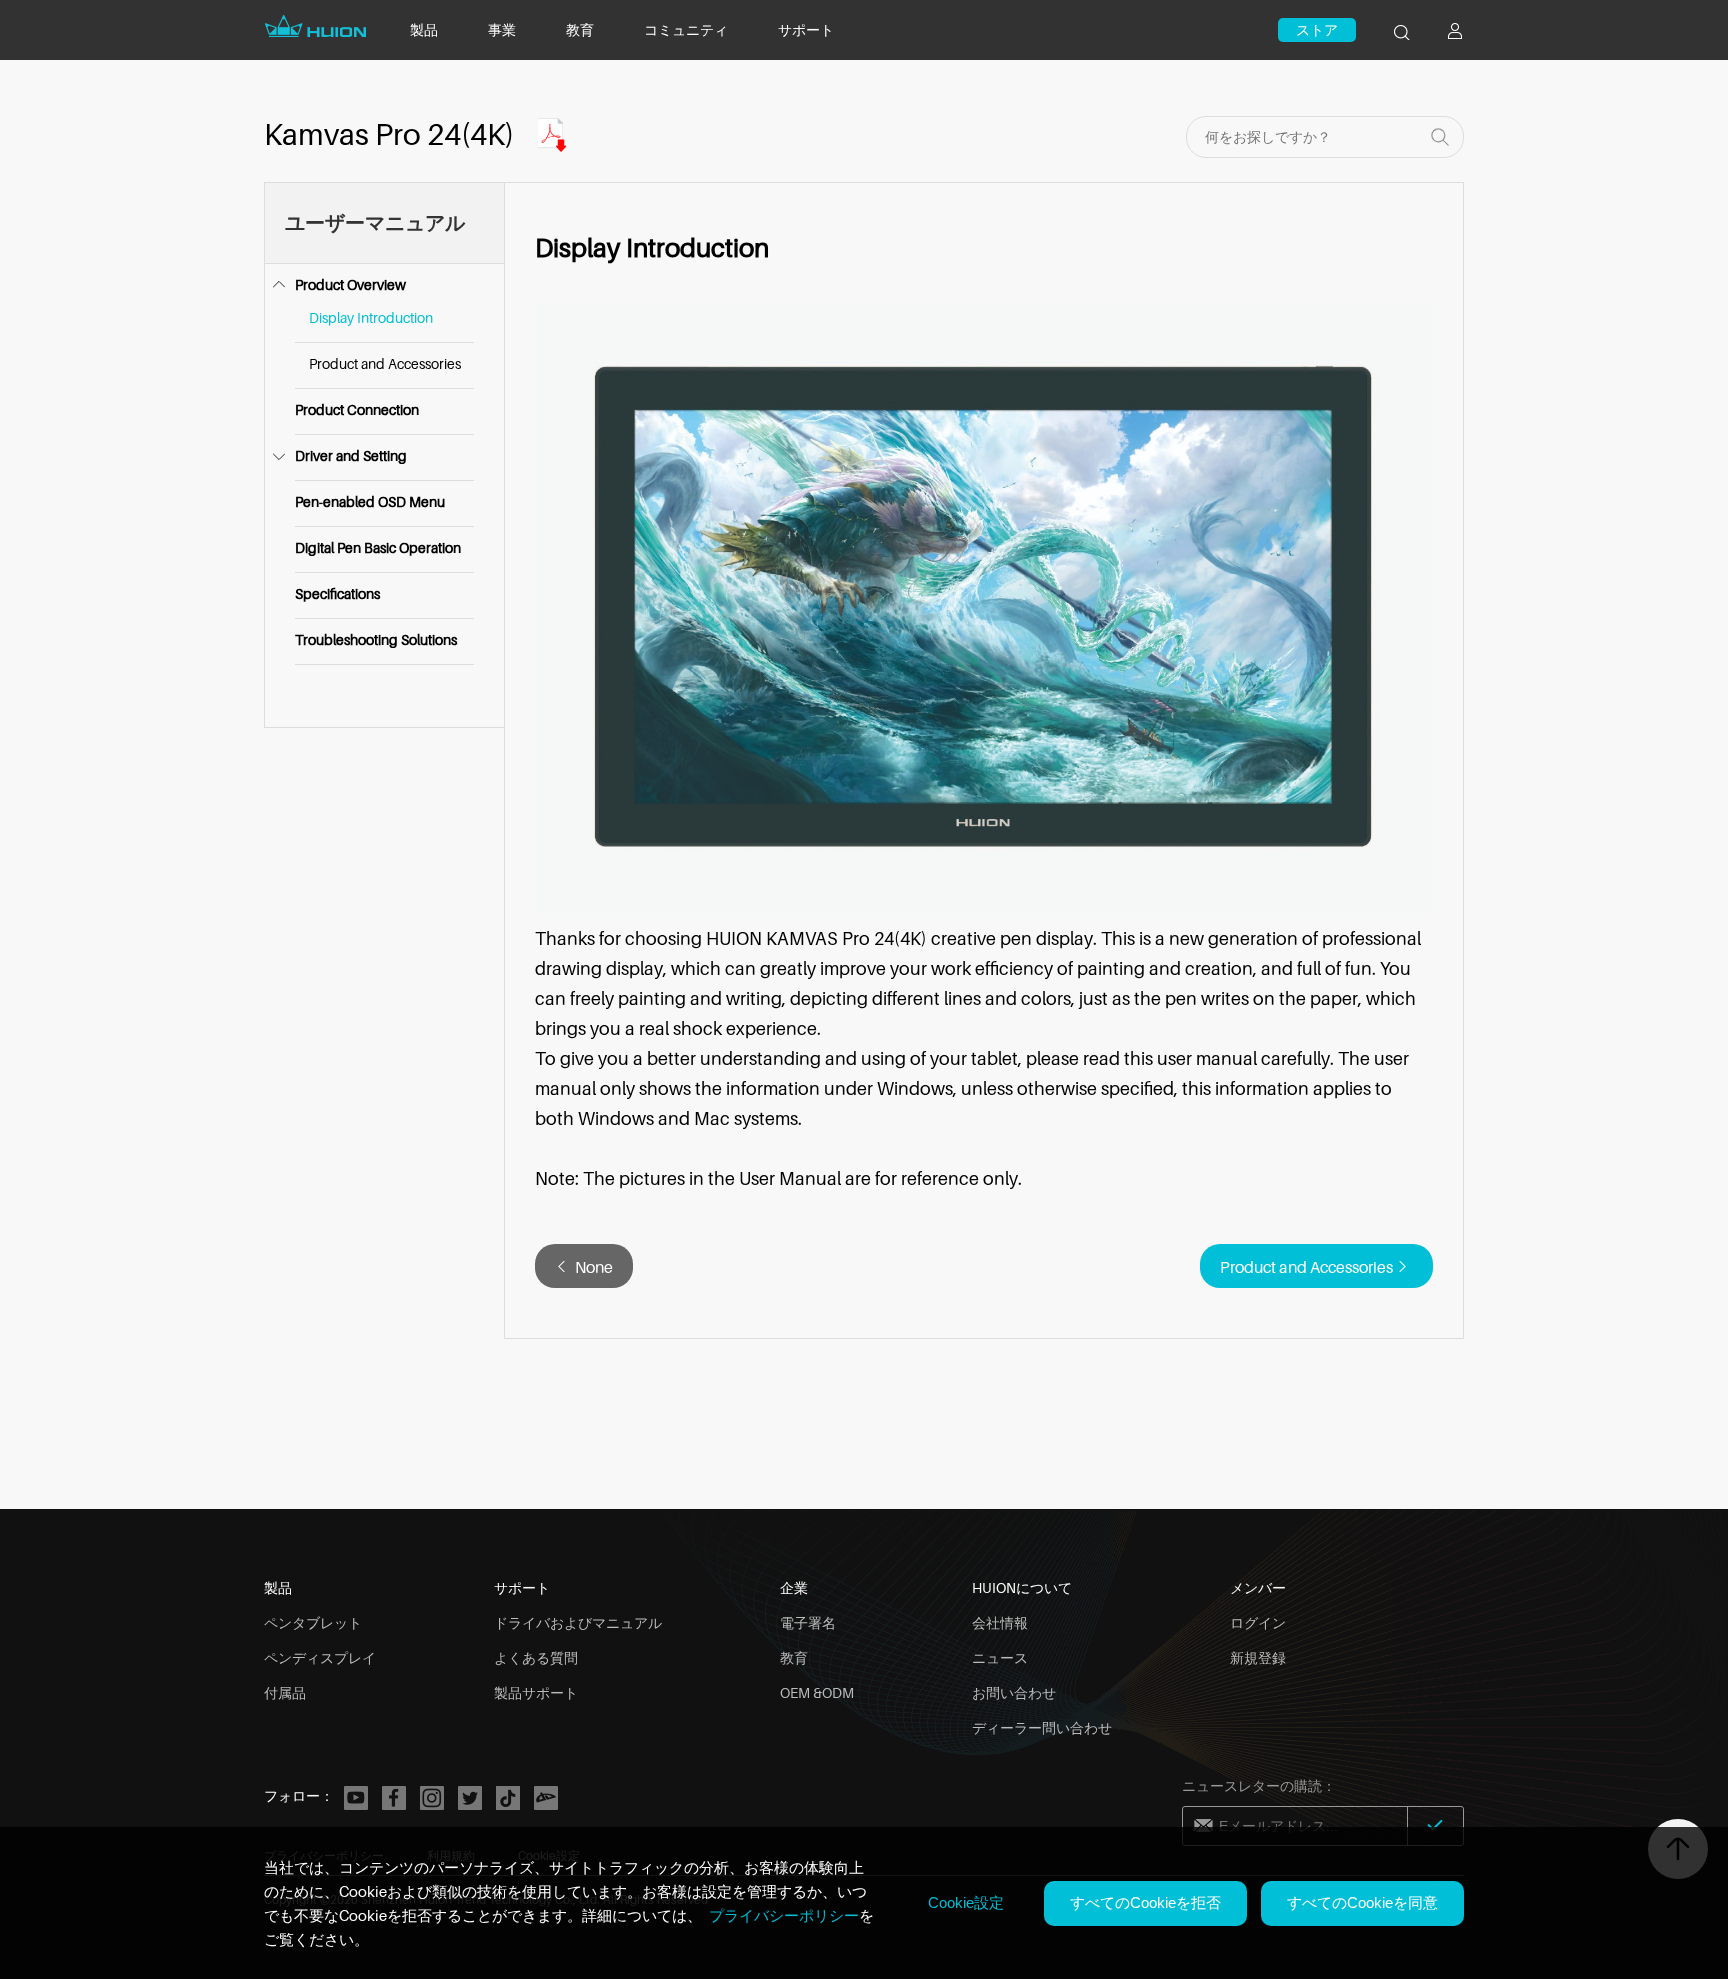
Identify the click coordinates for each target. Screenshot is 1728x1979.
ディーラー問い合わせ (1042, 1727)
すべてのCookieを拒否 (1145, 1902)
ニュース (1000, 1657)
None (594, 1267)
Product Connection (357, 409)
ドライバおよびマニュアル (578, 1622)
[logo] (317, 38)
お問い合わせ (1014, 1692)
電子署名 (808, 1622)
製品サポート (536, 1692)
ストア (1317, 29)
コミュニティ (686, 29)
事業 (502, 29)
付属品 (285, 1692)
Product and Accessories (385, 363)
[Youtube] (356, 1798)
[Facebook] (394, 1798)
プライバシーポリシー (784, 1915)
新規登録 (1258, 1657)
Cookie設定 (966, 1902)
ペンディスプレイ (320, 1657)
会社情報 (1000, 1622)
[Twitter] (470, 1798)
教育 (580, 29)
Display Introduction (371, 317)
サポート (806, 29)
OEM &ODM (817, 1692)
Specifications (337, 593)
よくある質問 (536, 1657)
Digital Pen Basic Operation (378, 547)
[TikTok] (508, 1798)
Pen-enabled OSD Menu (370, 501)
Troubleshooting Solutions (376, 639)
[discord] (546, 1798)
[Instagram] (432, 1798)
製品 (424, 29)
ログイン (1258, 1622)
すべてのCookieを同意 (1362, 1902)
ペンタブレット (313, 1622)
